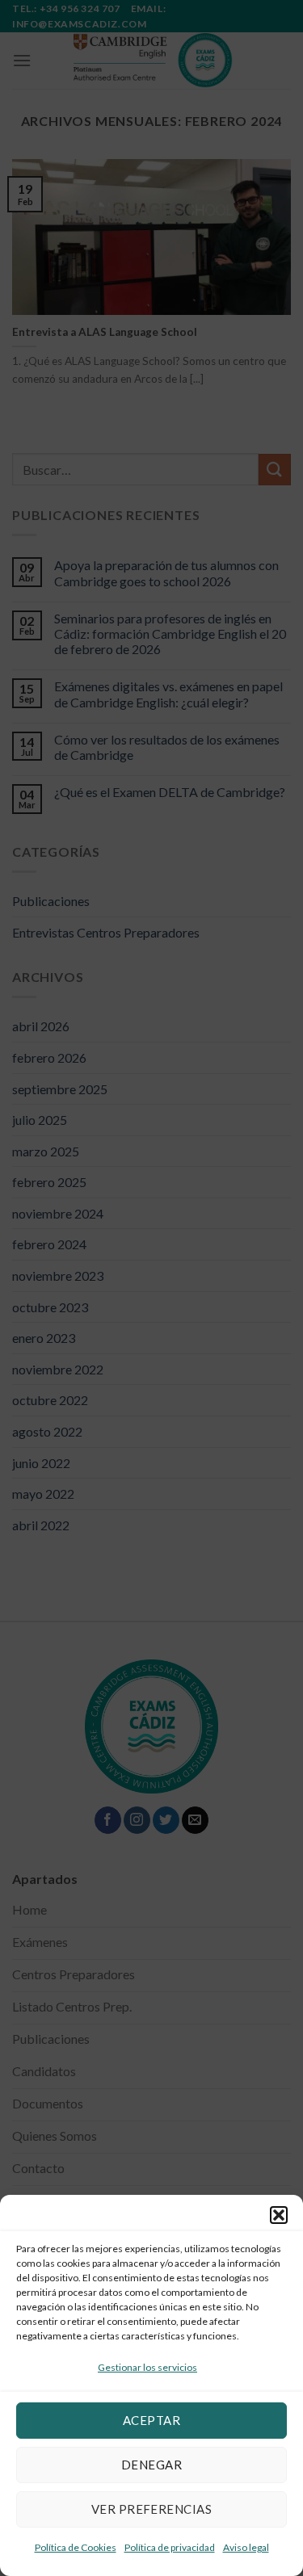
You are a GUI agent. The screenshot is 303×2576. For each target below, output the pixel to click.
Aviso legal (246, 2547)
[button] (279, 2215)
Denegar (151, 2465)
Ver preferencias (151, 2509)
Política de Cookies (76, 2547)
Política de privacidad (170, 2547)
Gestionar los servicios (147, 2367)
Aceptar (151, 2420)
